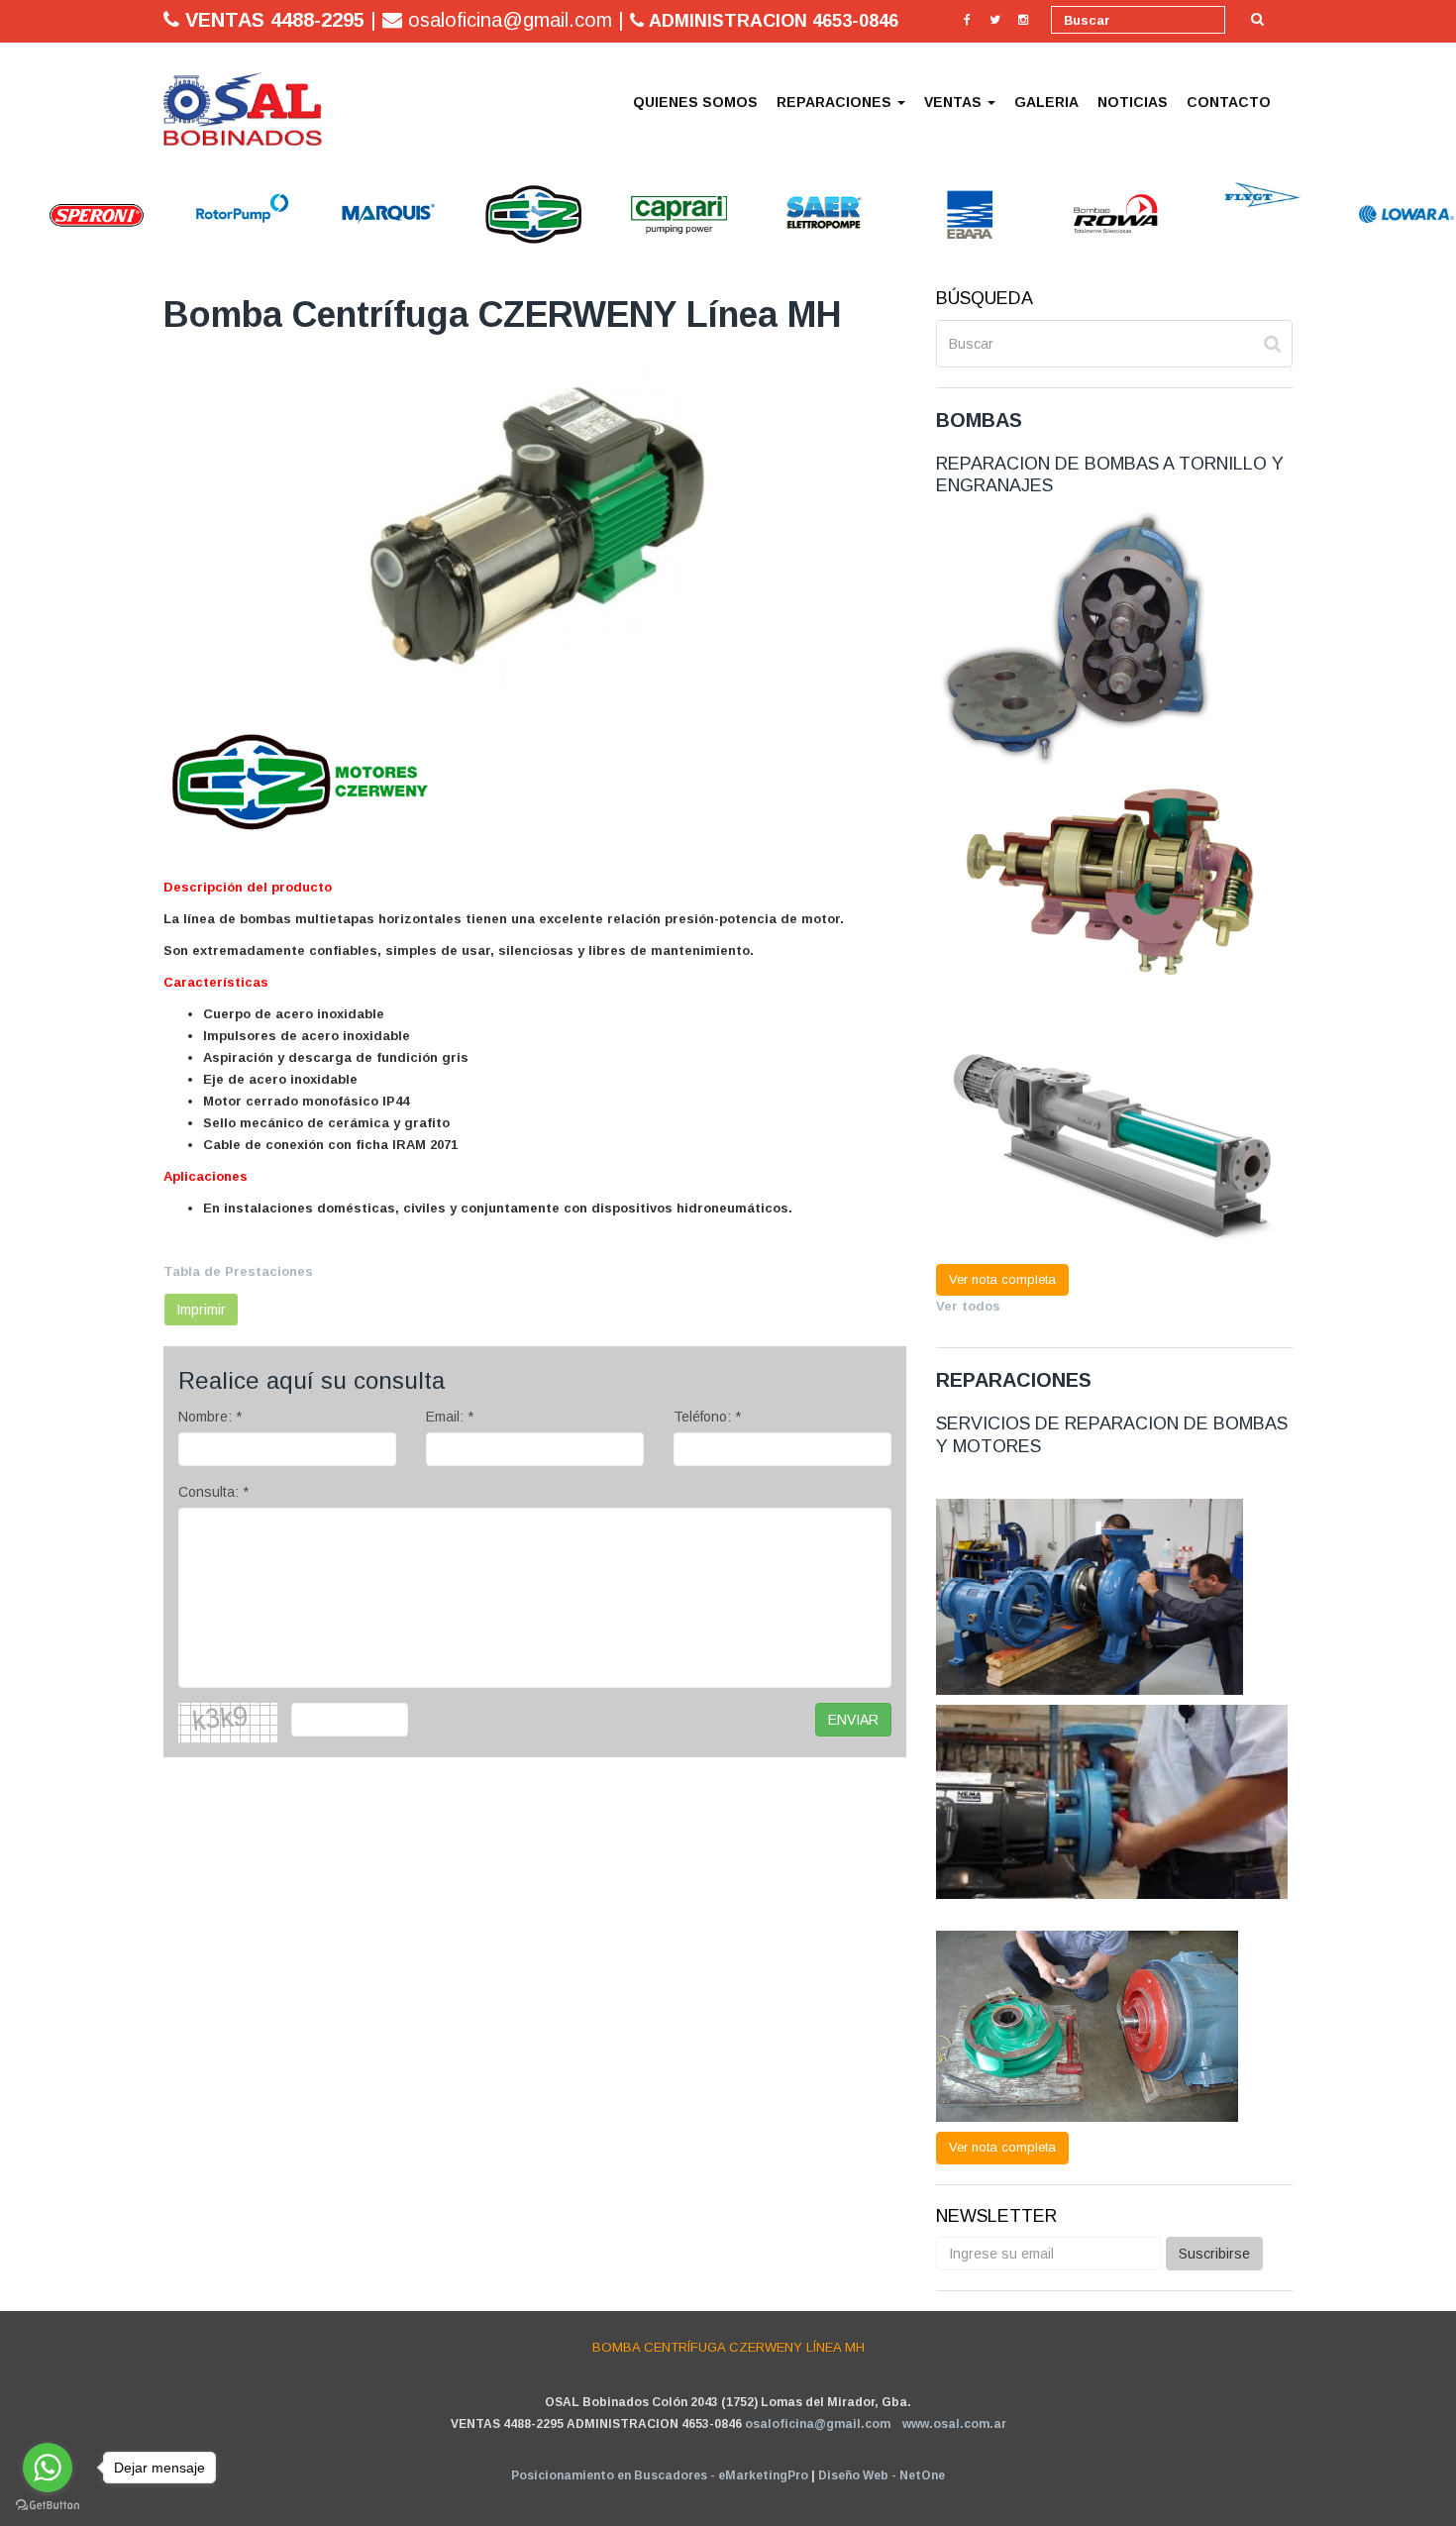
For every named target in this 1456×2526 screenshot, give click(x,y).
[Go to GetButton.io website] (48, 2506)
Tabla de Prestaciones (238, 1271)
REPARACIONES (836, 102)
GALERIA (1046, 102)
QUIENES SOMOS (695, 102)
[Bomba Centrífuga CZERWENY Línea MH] (243, 109)
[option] (49, 214)
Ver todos (968, 1306)
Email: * (450, 1417)
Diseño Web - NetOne (882, 2475)
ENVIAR (853, 1720)
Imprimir (201, 1310)
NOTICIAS (1133, 102)
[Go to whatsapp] (48, 2468)
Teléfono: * (707, 1417)
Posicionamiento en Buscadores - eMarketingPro (660, 2475)
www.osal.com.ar (954, 2424)
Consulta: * (213, 1492)
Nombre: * (210, 1417)
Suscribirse (1214, 2254)
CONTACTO (1229, 102)
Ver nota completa (1002, 1279)
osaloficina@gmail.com (818, 2424)
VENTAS (955, 102)
